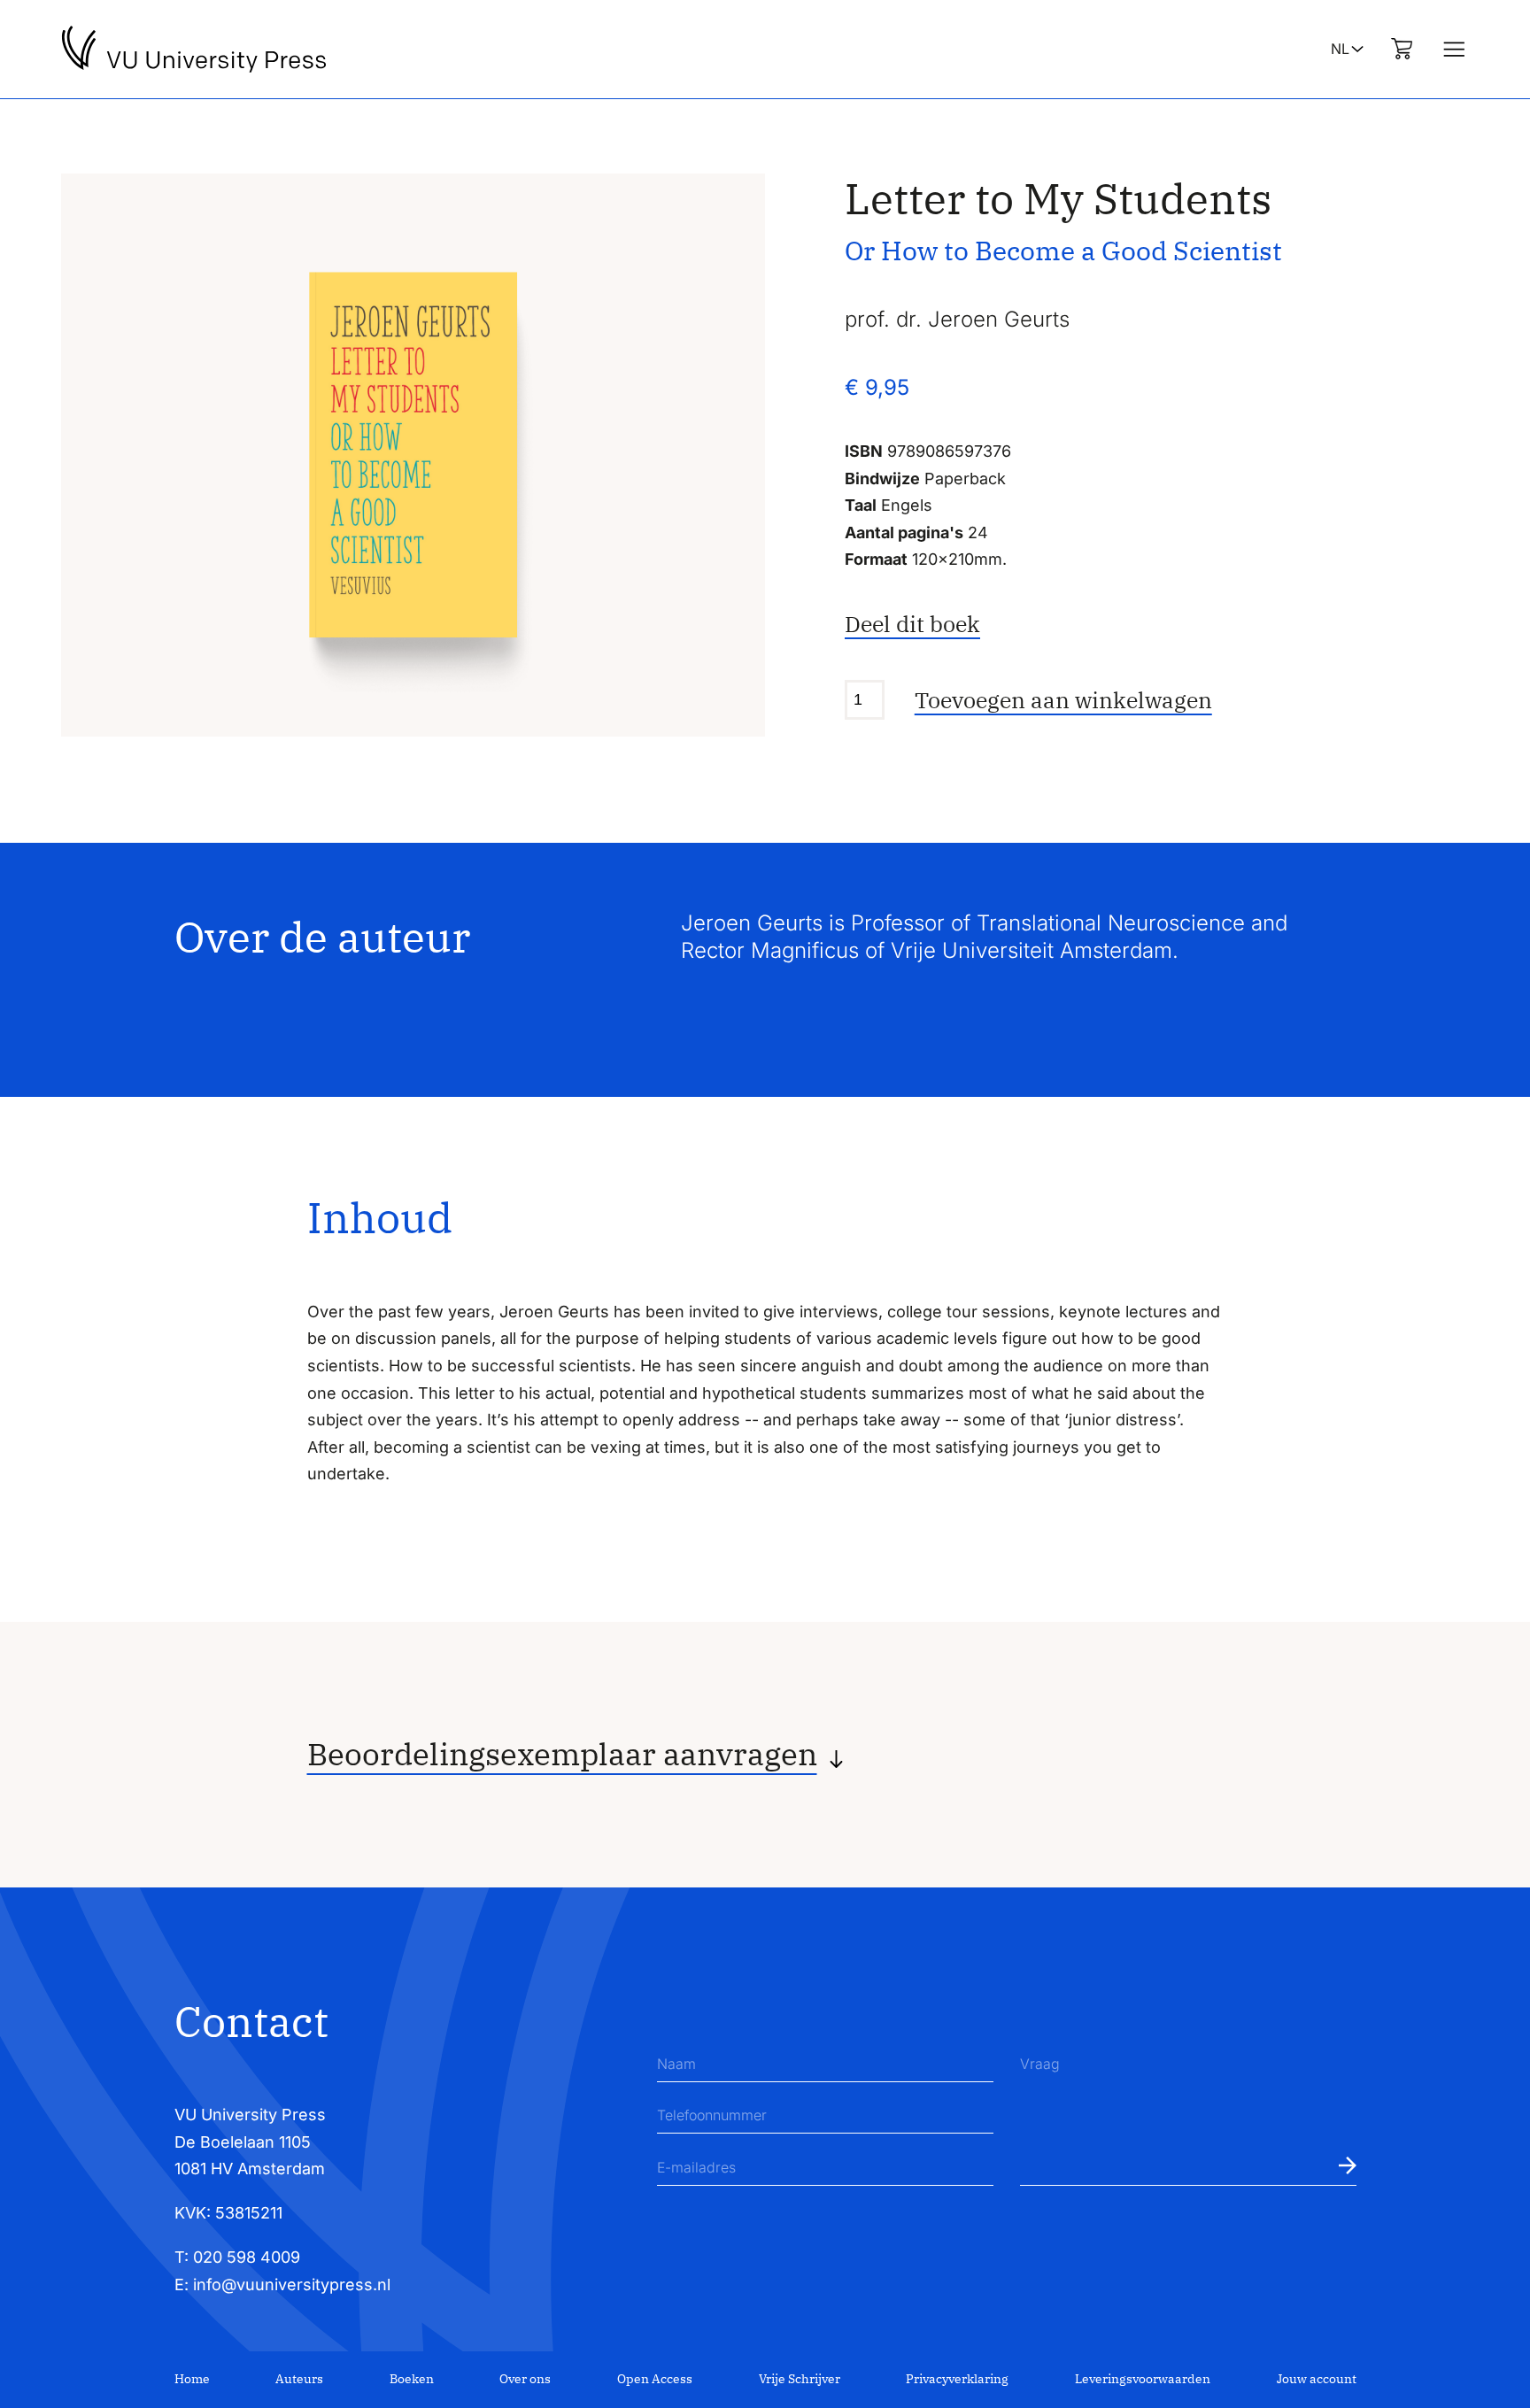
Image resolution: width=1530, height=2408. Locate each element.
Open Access (655, 2379)
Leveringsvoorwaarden (1143, 2379)
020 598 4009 (247, 2257)
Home (192, 2379)
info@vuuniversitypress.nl (292, 2285)
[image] (413, 455)
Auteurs (299, 2379)
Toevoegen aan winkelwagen (1063, 700)
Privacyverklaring (957, 2379)
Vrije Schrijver (800, 2379)
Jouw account (1317, 2379)
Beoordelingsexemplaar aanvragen (562, 1754)
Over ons (525, 2379)
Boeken (412, 2379)
